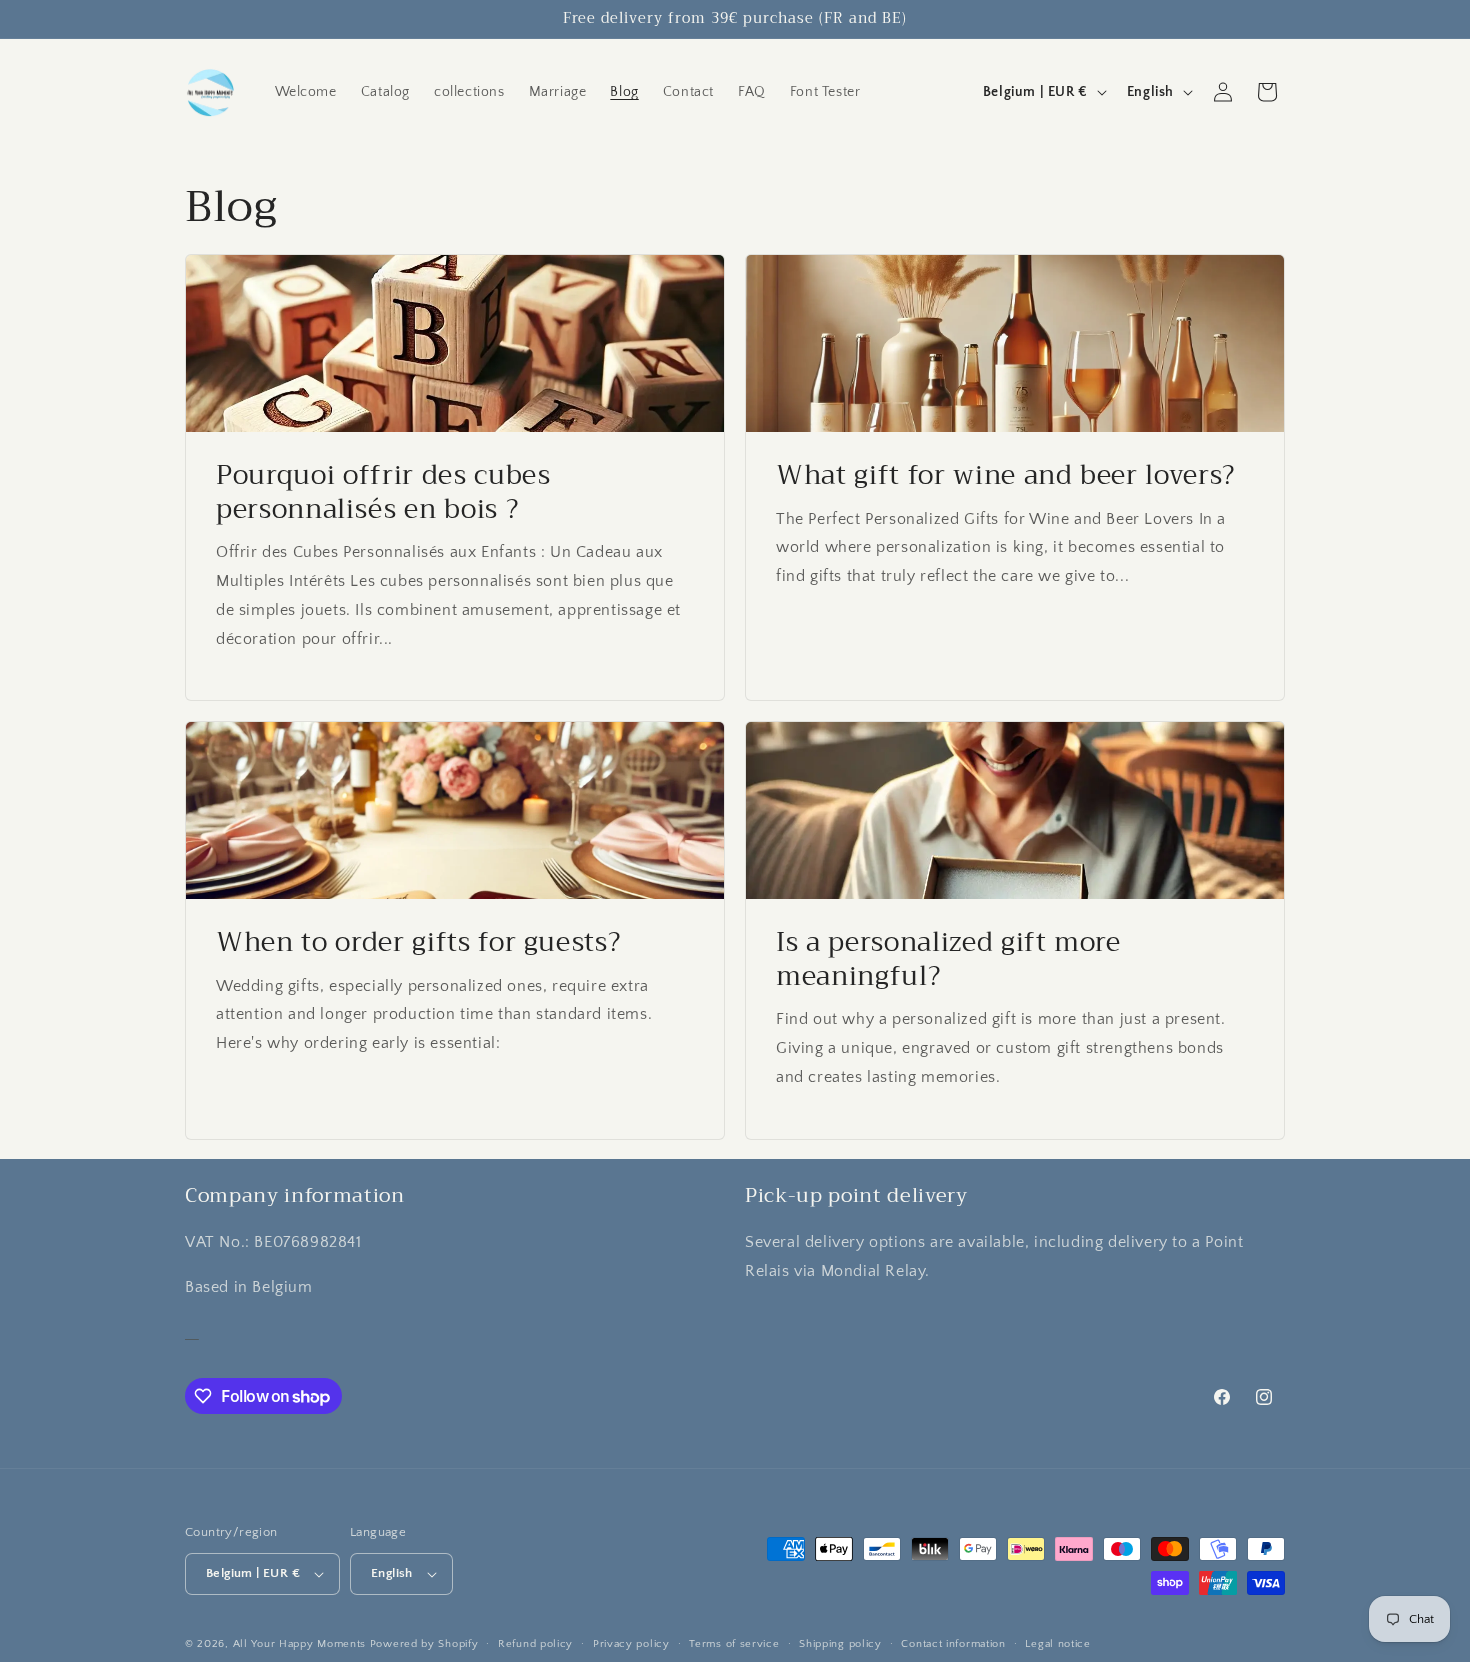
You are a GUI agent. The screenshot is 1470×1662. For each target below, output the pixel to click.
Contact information (953, 1643)
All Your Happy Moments (299, 1644)
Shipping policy (840, 1643)
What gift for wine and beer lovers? (1005, 476)
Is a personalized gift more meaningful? (948, 959)
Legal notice (1057, 1643)
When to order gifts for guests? (418, 943)
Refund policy (535, 1643)
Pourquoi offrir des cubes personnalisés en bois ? (383, 492)
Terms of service (734, 1643)
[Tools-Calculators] (192, 1331)
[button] (1267, 92)
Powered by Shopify (424, 1644)
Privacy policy (631, 1643)
